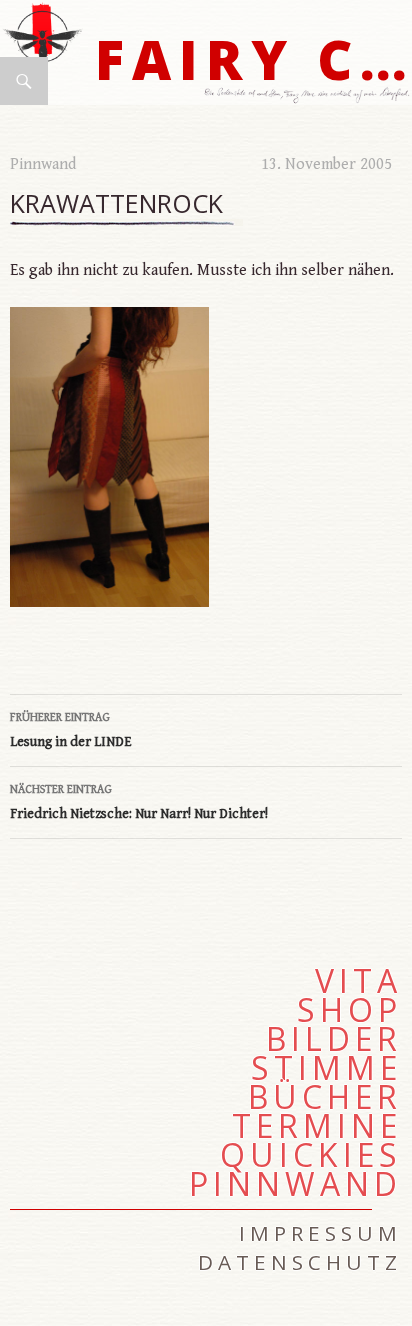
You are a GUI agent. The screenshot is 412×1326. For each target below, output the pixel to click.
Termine (317, 1126)
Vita (358, 981)
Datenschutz (300, 1262)
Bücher (325, 1097)
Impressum (320, 1233)
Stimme (326, 1068)
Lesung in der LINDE (71, 730)
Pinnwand (43, 164)
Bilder (334, 1039)
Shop (349, 1010)
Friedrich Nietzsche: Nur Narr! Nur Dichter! (139, 802)
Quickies (311, 1155)
